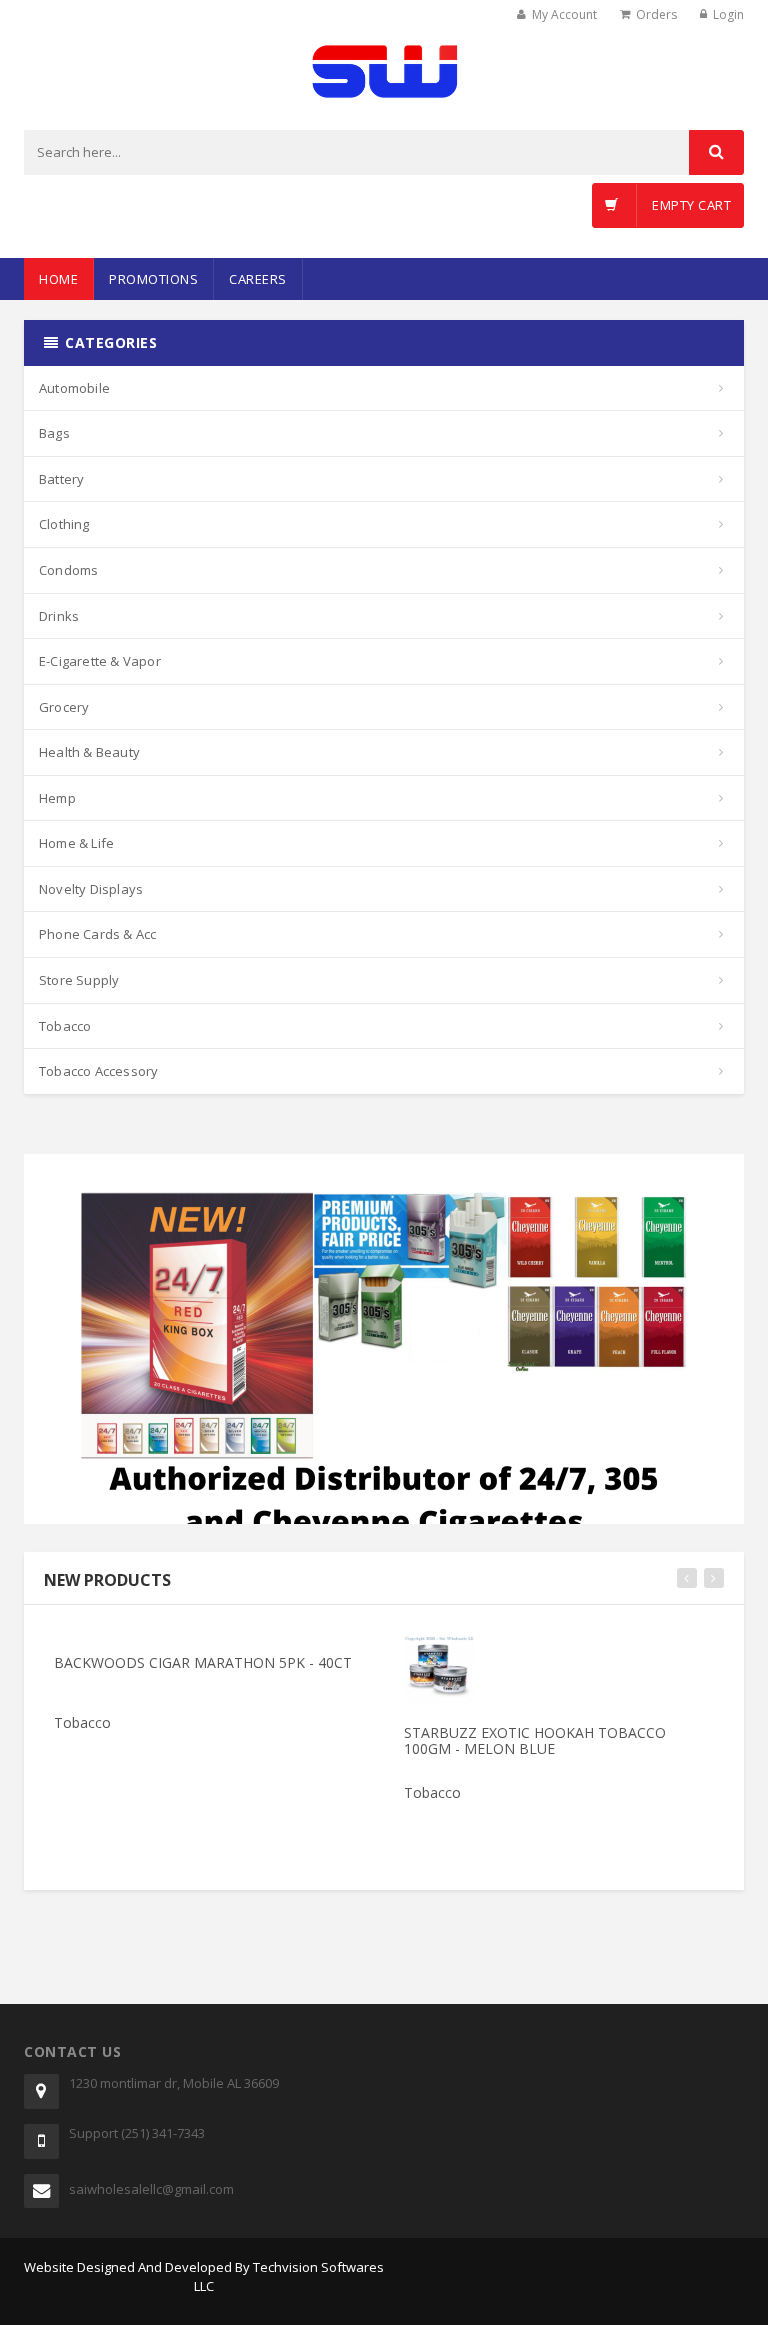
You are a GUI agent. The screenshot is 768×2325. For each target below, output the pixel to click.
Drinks (59, 616)
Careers (258, 279)
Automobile (74, 388)
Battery (61, 479)
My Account (564, 14)
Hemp (57, 798)
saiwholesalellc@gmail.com (151, 2189)
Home (58, 279)
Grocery (64, 707)
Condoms (68, 570)
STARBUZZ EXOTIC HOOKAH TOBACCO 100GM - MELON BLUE (535, 1740)
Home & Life (76, 843)
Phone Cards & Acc (97, 934)
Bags (54, 433)
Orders (656, 14)
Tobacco (65, 1026)
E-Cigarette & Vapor (100, 661)
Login (728, 14)
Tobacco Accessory (98, 1071)
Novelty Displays (91, 889)
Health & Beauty (89, 752)
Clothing (64, 524)
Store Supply (79, 980)
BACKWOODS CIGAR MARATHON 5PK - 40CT (203, 1662)
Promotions (153, 279)
